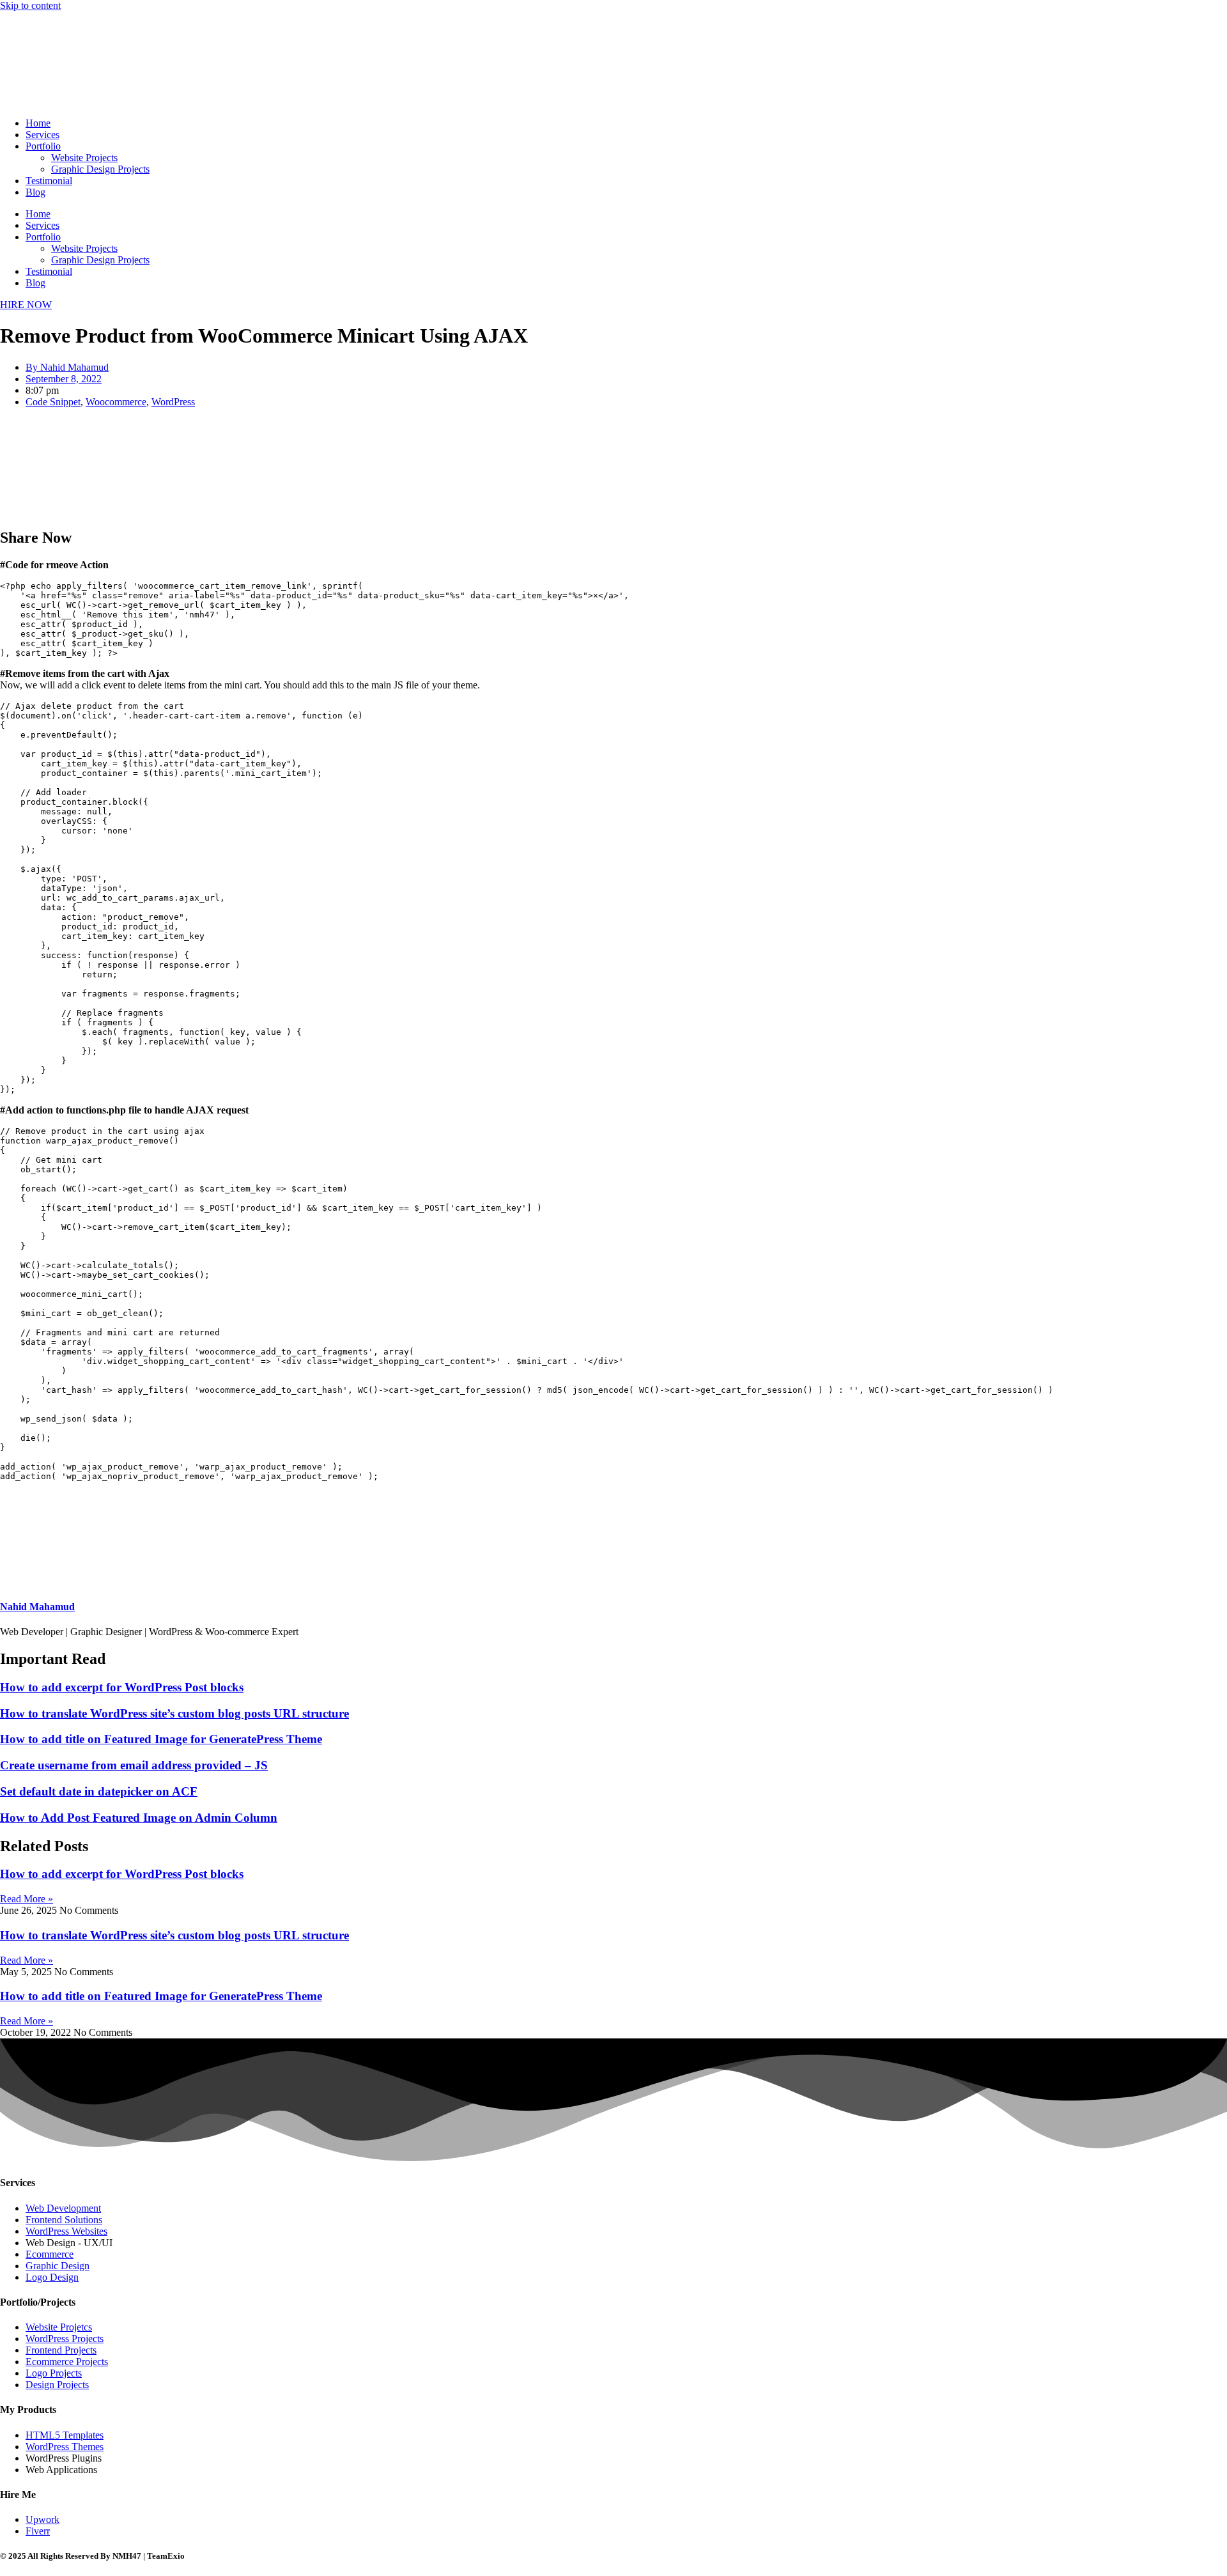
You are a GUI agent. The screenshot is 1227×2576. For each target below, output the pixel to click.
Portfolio (43, 146)
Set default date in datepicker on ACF (99, 1791)
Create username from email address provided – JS (134, 1765)
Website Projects (84, 158)
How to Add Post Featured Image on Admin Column (139, 1818)
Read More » (27, 1899)
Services (42, 135)
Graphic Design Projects (100, 169)
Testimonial (49, 181)
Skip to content (30, 5)
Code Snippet (53, 402)
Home (38, 123)
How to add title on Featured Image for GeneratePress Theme (161, 1739)
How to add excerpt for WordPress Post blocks (122, 1687)
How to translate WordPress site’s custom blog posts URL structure (174, 1713)
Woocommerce (116, 402)
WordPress (173, 402)
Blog (35, 192)
